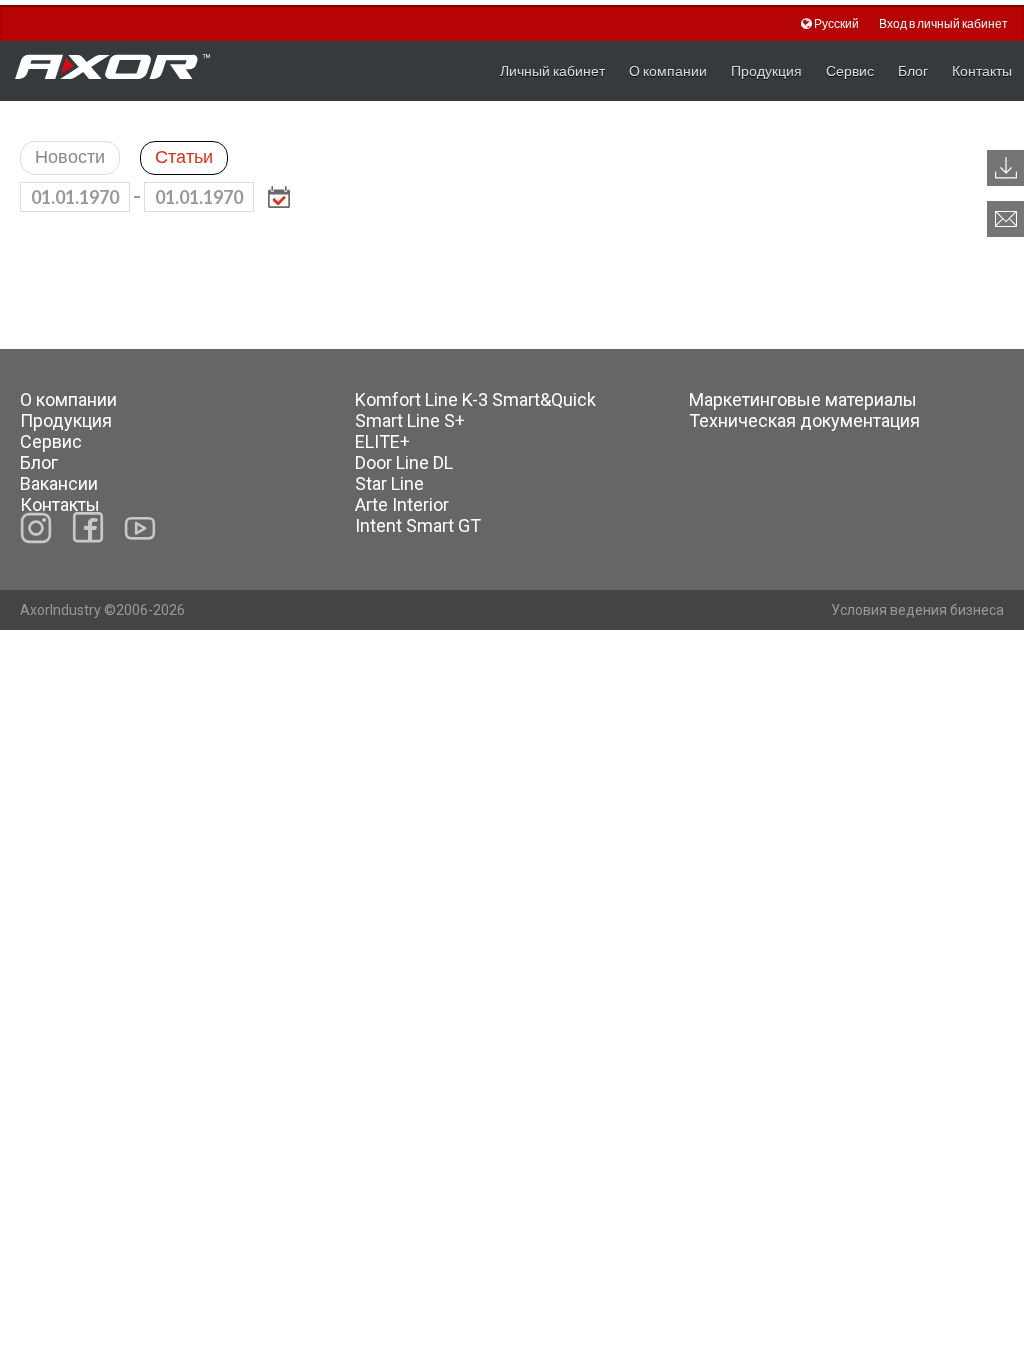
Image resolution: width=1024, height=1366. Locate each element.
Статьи (184, 156)
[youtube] (140, 528)
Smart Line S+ (410, 420)
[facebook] (88, 527)
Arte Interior (402, 504)
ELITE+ (382, 441)
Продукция (766, 70)
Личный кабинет (552, 70)
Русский (836, 23)
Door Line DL (404, 462)
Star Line (389, 483)
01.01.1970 (75, 197)
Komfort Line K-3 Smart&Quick (475, 399)
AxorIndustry (62, 610)
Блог (913, 70)
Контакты (982, 70)
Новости (70, 156)
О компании (668, 70)
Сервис (850, 70)
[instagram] (36, 528)
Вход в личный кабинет (943, 23)
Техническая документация (804, 420)
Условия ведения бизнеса (917, 610)
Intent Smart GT (418, 525)
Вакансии (59, 483)
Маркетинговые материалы (803, 399)
